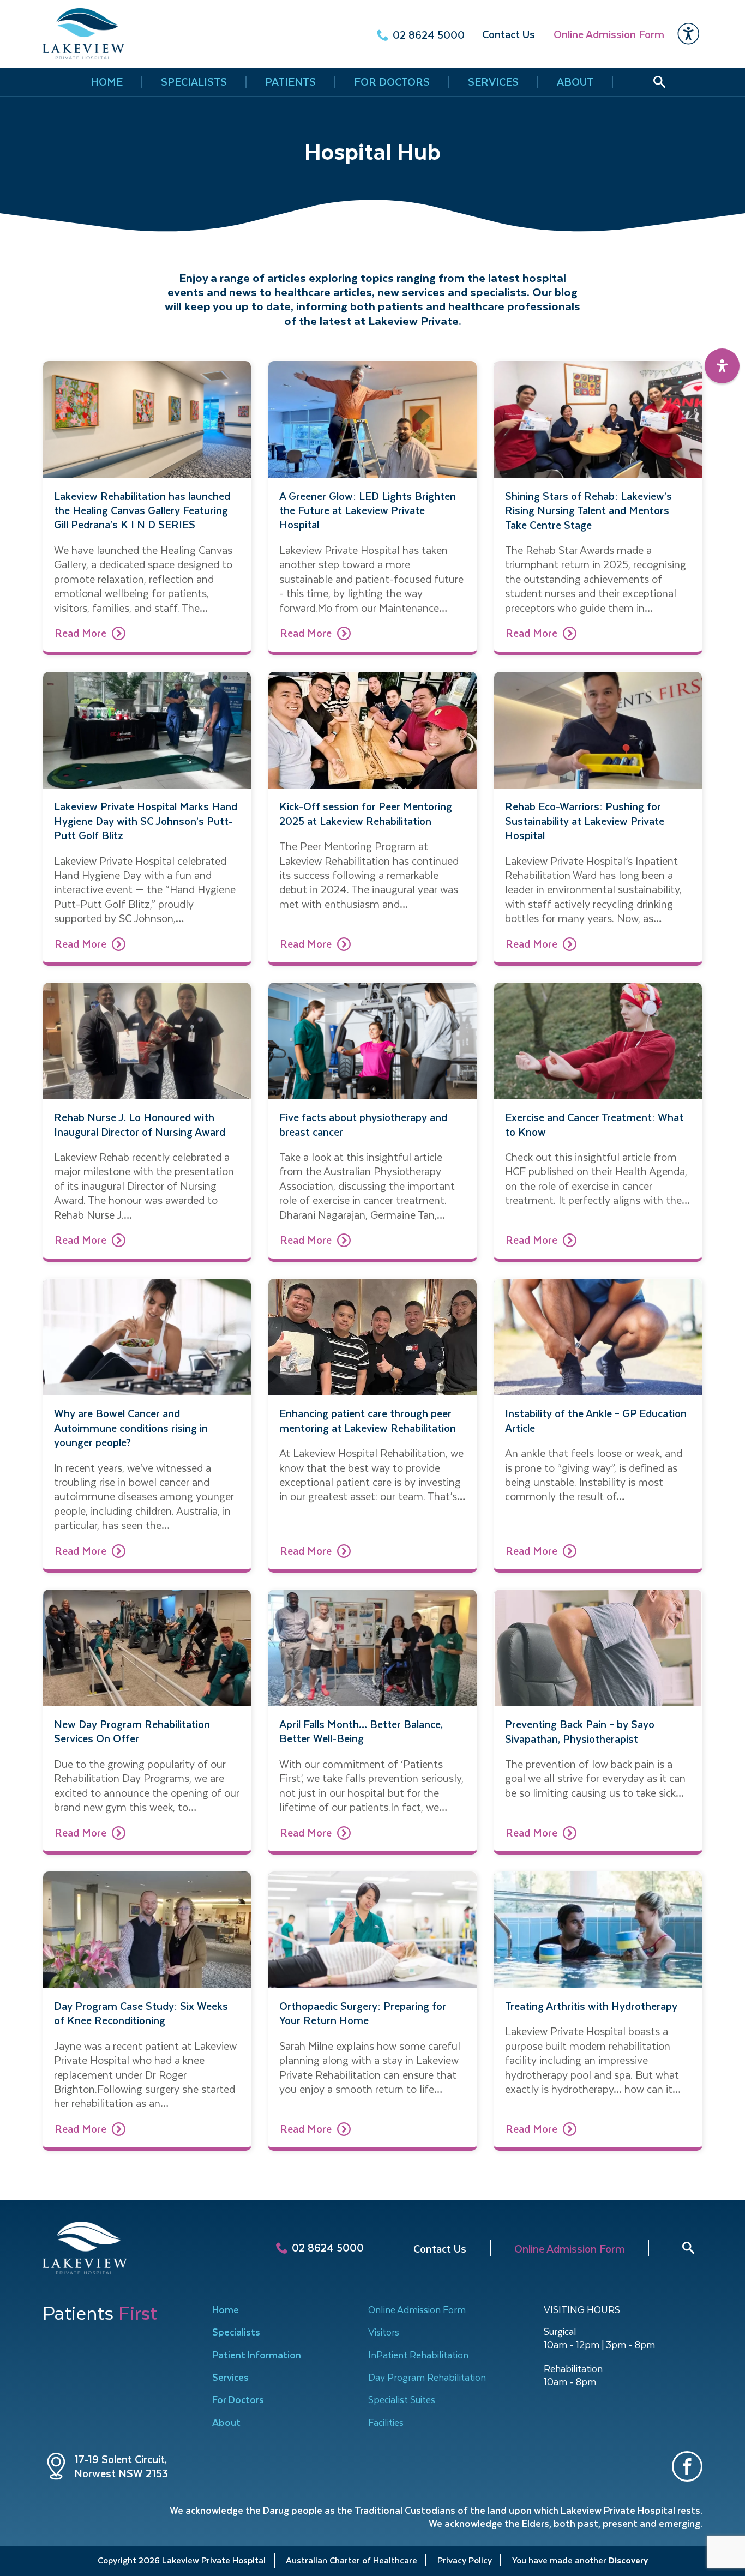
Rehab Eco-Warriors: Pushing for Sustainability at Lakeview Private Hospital (585, 821)
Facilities (386, 2422)
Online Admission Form (417, 2309)
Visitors (384, 2332)
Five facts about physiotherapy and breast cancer (363, 1125)
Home (226, 2309)
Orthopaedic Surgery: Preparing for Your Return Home (363, 2014)
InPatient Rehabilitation (418, 2355)
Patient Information (257, 2355)
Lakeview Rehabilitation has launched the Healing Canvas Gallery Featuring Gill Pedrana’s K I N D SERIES (142, 511)
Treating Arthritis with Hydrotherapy (591, 2006)
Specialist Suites (402, 2399)
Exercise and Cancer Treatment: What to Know (594, 1125)
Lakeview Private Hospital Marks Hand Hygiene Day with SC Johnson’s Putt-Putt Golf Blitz (146, 821)
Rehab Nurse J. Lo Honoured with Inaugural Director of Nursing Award (140, 1125)
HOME (107, 82)
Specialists (194, 82)
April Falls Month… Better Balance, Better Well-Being (361, 1732)
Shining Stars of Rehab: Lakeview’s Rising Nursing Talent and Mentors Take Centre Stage (588, 511)
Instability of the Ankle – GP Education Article (596, 1421)
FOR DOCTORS (392, 82)
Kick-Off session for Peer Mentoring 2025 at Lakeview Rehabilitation (366, 814)
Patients (290, 82)
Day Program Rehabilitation (427, 2377)
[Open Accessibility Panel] (722, 366)
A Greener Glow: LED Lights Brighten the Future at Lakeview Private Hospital (368, 511)
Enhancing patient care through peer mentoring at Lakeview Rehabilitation (368, 1421)
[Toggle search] (688, 2248)
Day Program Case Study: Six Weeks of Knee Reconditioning (141, 2014)
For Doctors (238, 2399)
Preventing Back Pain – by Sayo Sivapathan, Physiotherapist (580, 1732)
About (575, 82)
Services (493, 82)
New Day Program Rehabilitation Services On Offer (132, 1732)
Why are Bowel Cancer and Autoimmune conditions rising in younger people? (131, 1428)
